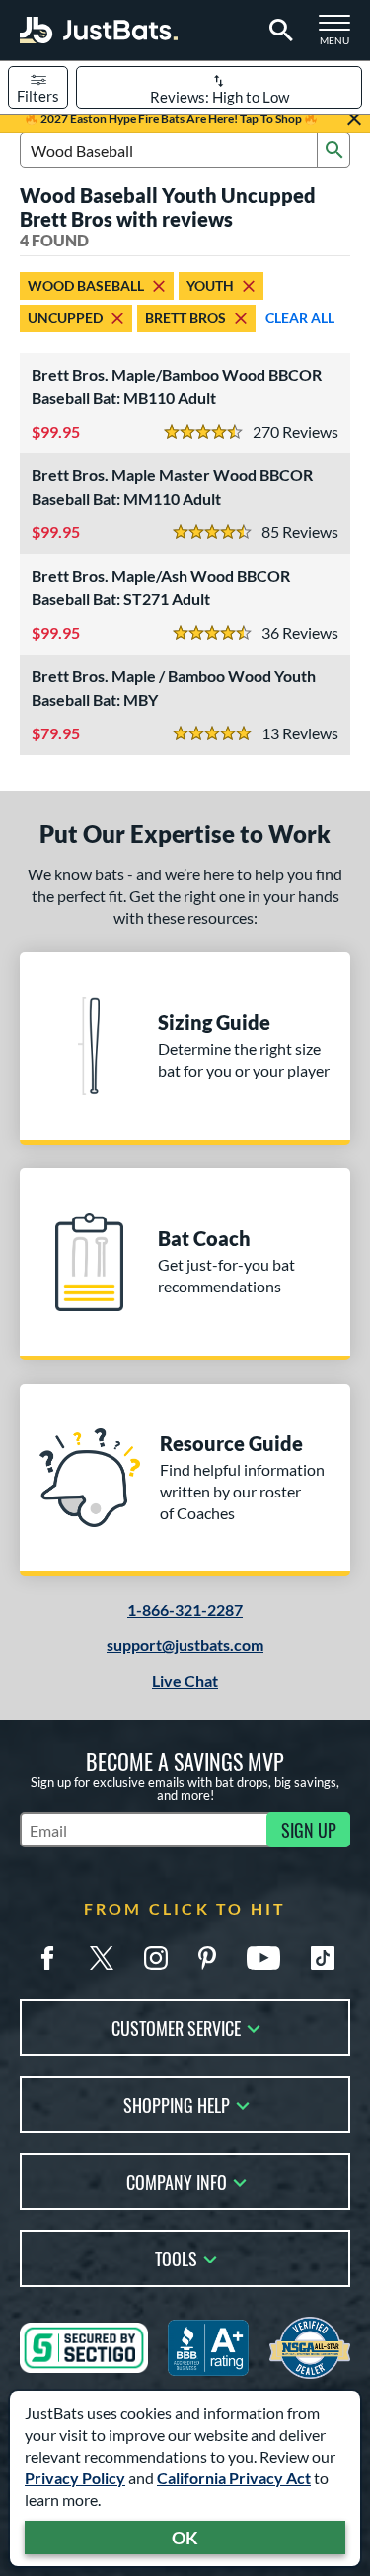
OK (185, 2538)
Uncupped (65, 318)
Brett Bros (185, 318)
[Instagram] (156, 1958)
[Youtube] (263, 1958)
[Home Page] (99, 30)
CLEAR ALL (300, 318)
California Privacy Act (234, 2478)
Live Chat (185, 1680)
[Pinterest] (207, 1958)
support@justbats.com (185, 1645)
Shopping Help (177, 2103)
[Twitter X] (102, 1958)
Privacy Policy (75, 2478)
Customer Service (176, 2026)
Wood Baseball (86, 285)
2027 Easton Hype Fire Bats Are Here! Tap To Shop (171, 119)
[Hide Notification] (354, 119)
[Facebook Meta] (47, 1958)
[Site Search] (278, 31)
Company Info (177, 2180)
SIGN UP (309, 1830)
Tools (176, 2257)
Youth (210, 285)
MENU (340, 35)
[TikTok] (323, 1958)
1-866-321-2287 (185, 1609)
